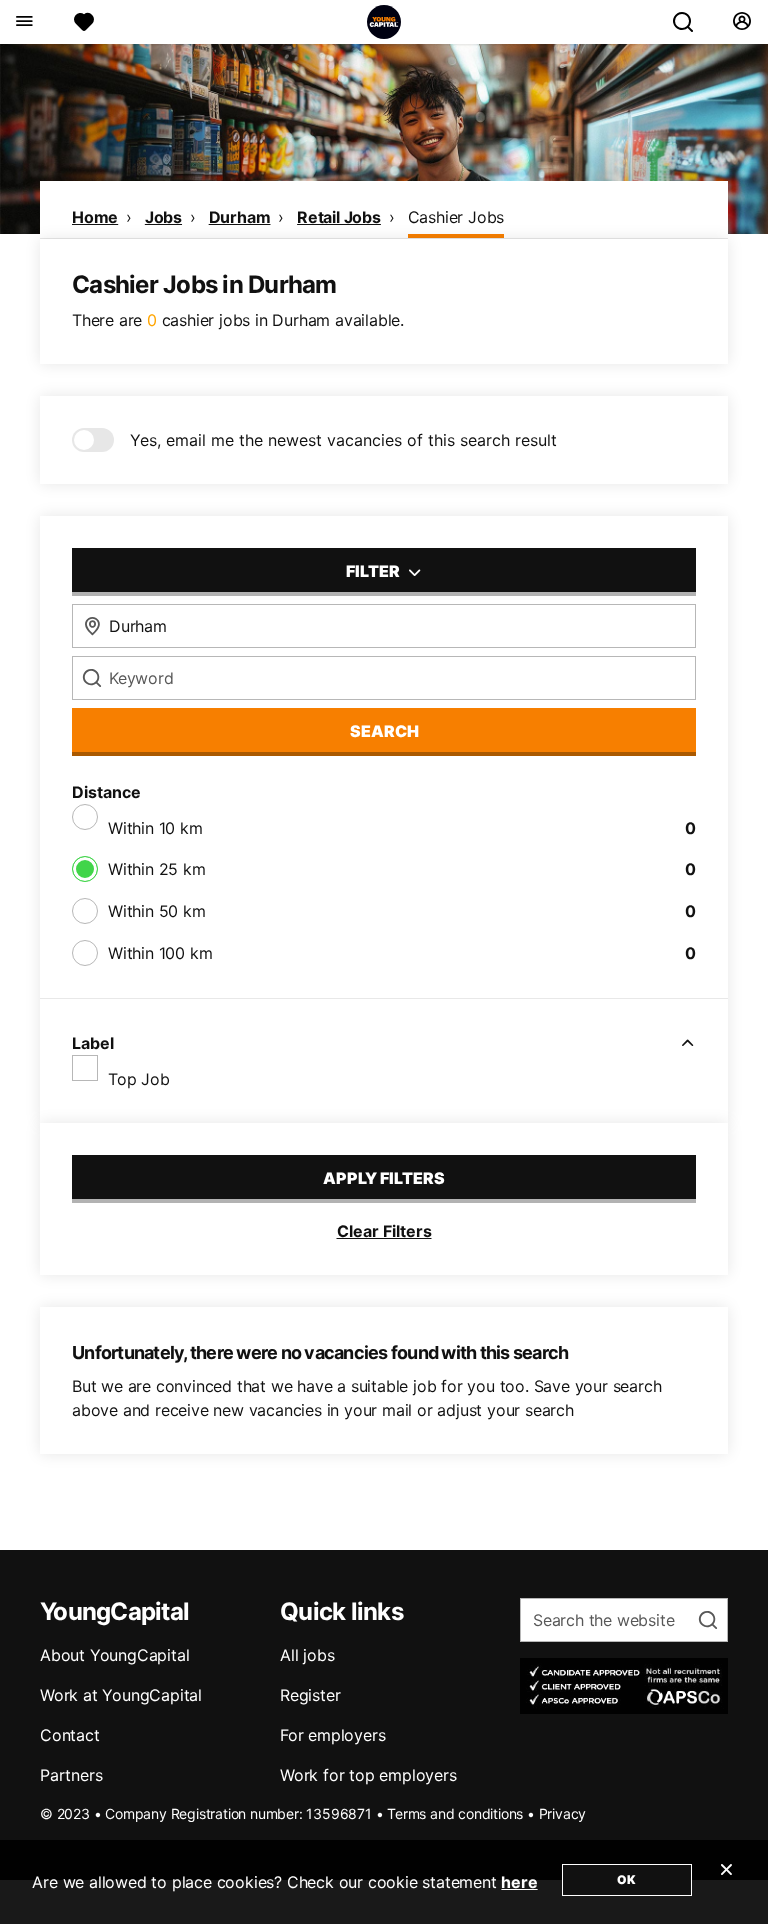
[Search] (691, 22)
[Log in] (741, 22)
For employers (332, 1735)
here (519, 1882)
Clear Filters (384, 1231)
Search (384, 731)
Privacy (563, 1813)
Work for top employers (368, 1775)
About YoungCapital (114, 1655)
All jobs (307, 1655)
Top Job (139, 1079)
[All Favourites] (84, 22)
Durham (240, 217)
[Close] (726, 1882)
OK (626, 1879)
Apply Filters (384, 1178)
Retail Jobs (339, 217)
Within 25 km (157, 869)
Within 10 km (155, 828)
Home (95, 217)
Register (310, 1695)
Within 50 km (157, 911)
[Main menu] (23, 22)
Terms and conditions (455, 1813)
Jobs (163, 217)
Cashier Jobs (456, 217)
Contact (70, 1735)
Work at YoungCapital (121, 1695)
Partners (71, 1775)
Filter (374, 571)
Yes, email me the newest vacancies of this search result (343, 440)
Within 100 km (160, 953)
